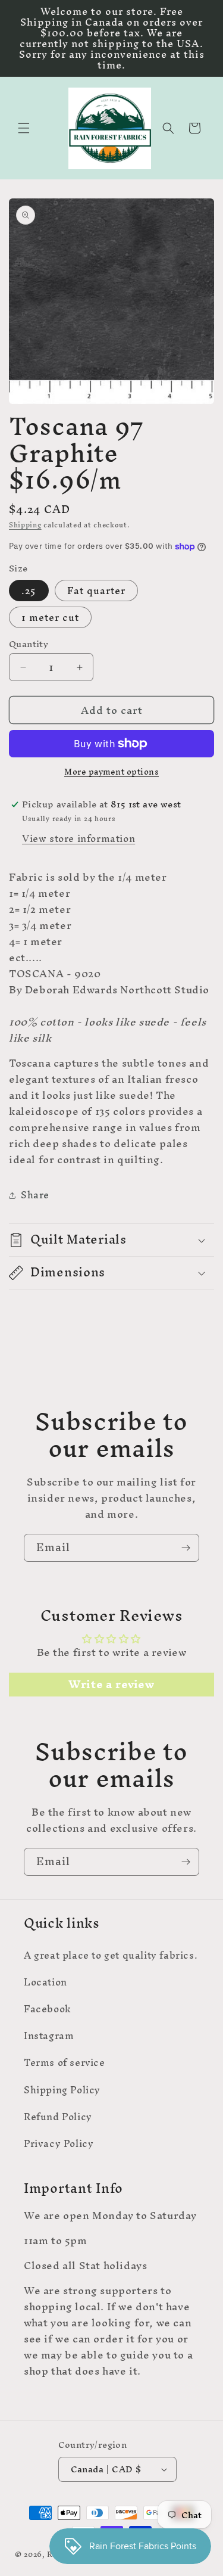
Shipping (25, 525)
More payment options (111, 772)
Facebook (48, 2009)
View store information (78, 838)
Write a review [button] (111, 1685)
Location (45, 1982)
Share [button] (35, 1195)
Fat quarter (96, 591)
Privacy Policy (59, 2143)
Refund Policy (58, 2117)
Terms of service (65, 2062)
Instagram (49, 2036)
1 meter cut (50, 617)
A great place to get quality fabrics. (111, 1955)
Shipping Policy (62, 2090)
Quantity (29, 644)
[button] (24, 128)
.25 (29, 591)
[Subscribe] (186, 1548)
